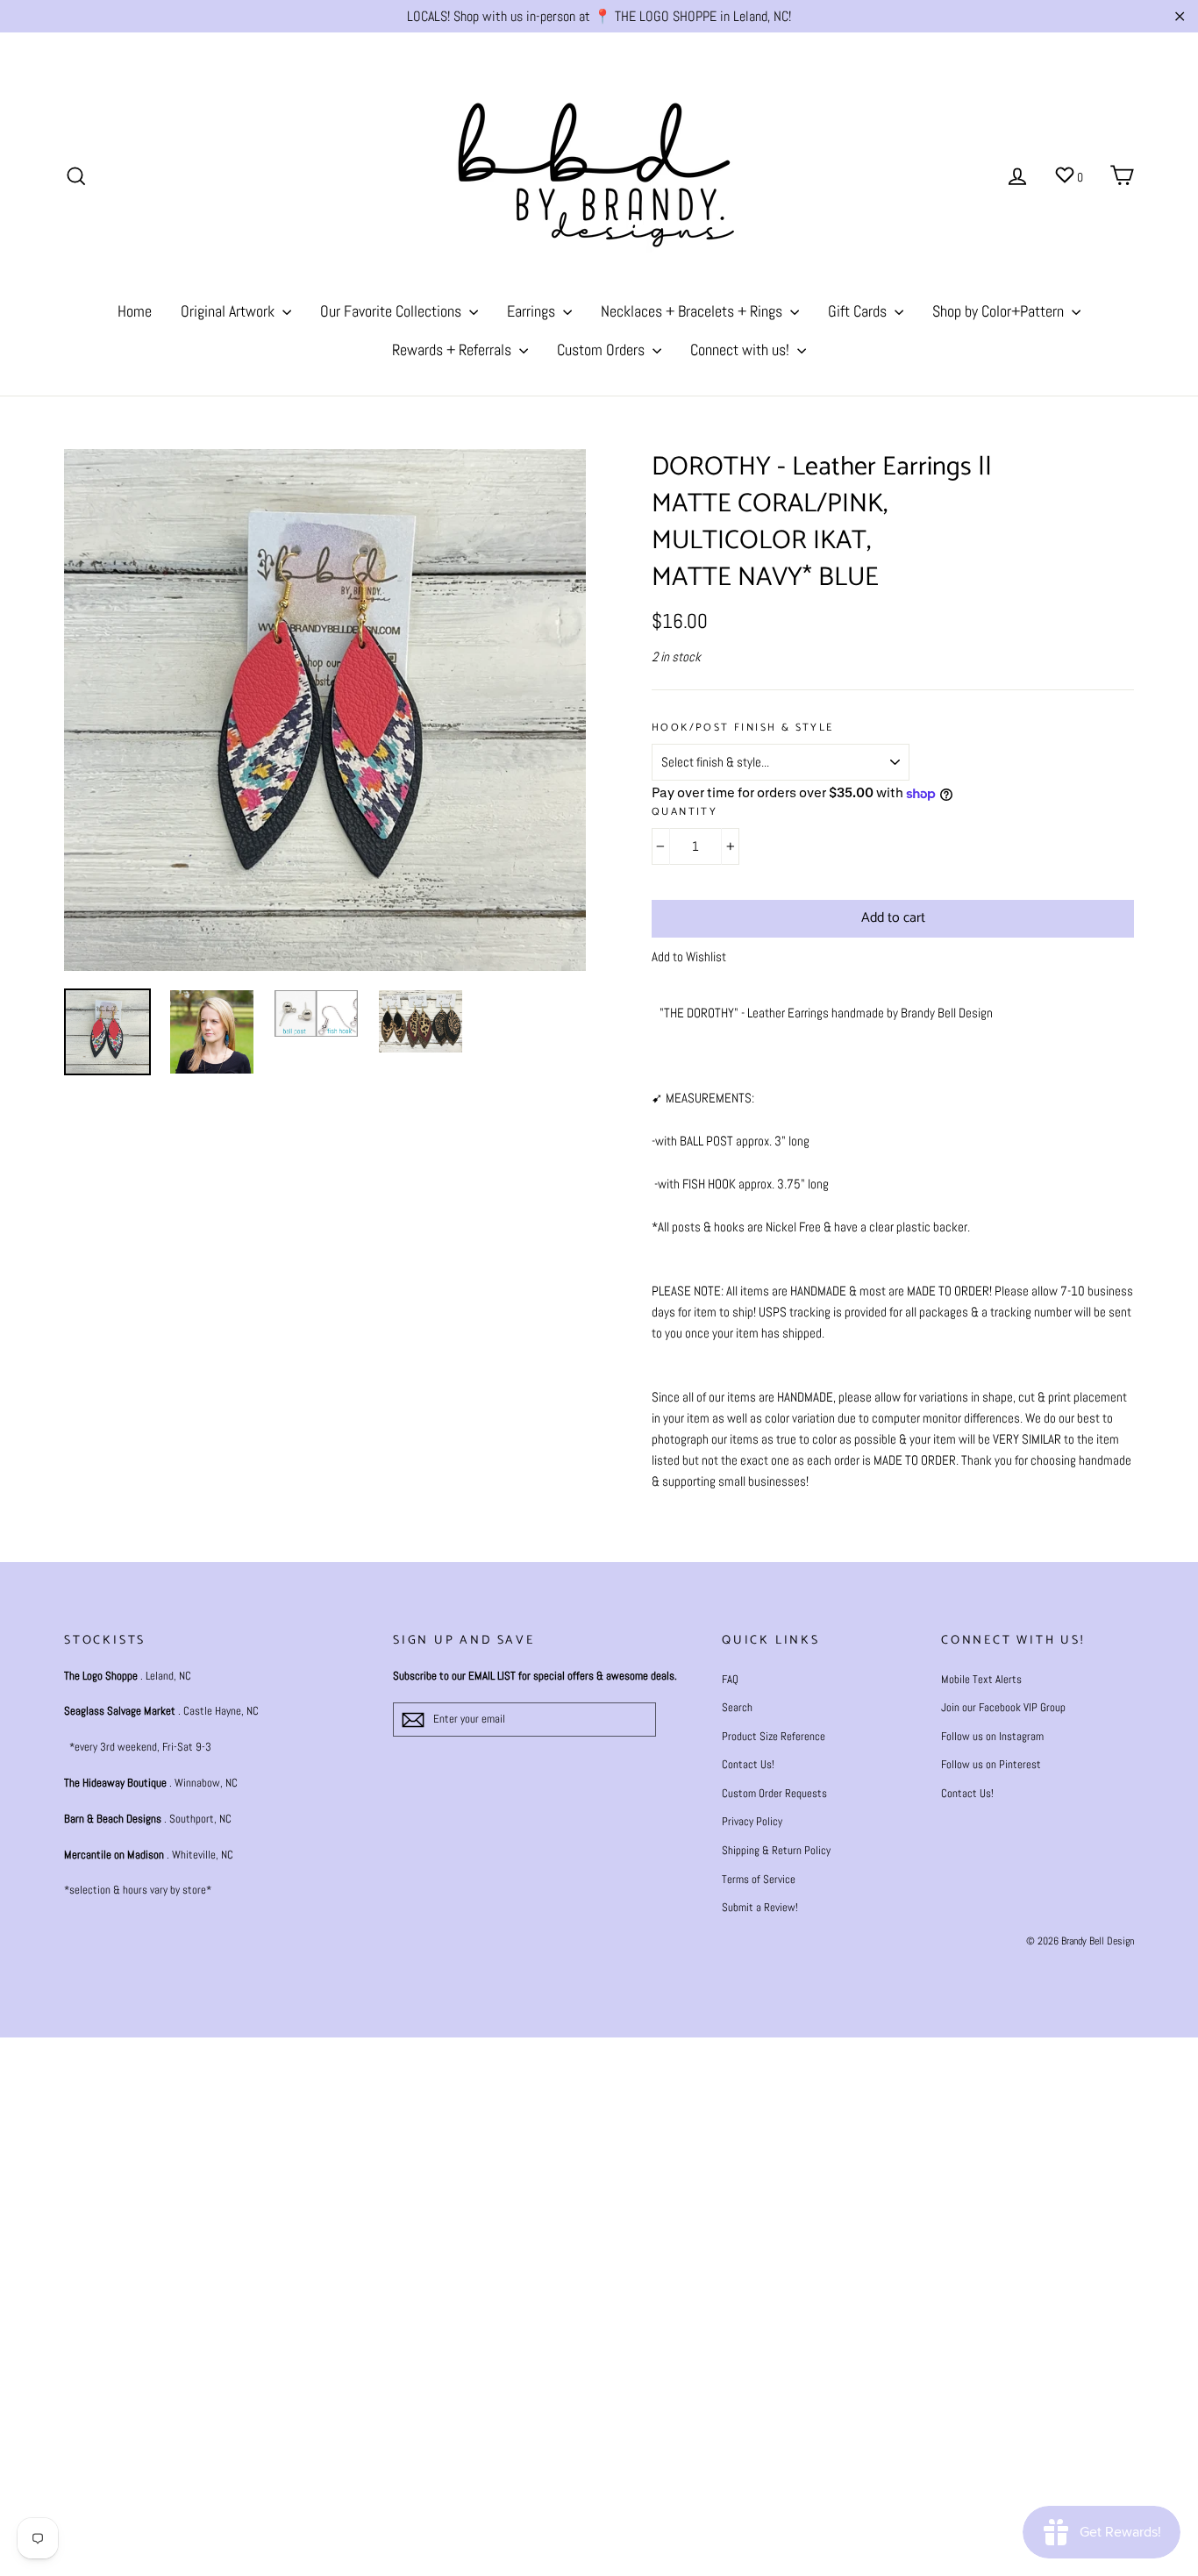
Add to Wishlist (689, 956)
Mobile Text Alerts (981, 1679)
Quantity (685, 813)
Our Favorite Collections (392, 311)
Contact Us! (748, 1764)
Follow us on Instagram (992, 1736)
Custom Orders (603, 350)
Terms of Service (759, 1879)
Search (737, 1707)
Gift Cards (859, 311)
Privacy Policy (752, 1821)
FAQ (730, 1679)
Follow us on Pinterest (991, 1764)
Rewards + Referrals (453, 350)
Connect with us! (742, 350)
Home (135, 311)
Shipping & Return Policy (776, 1850)
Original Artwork (229, 311)
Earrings (533, 311)
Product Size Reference (774, 1736)
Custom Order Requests (774, 1793)
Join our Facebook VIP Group (1003, 1707)
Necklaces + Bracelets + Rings (693, 311)
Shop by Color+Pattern (1000, 311)
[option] (325, 710)
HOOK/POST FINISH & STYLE (743, 728)
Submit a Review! (760, 1907)
